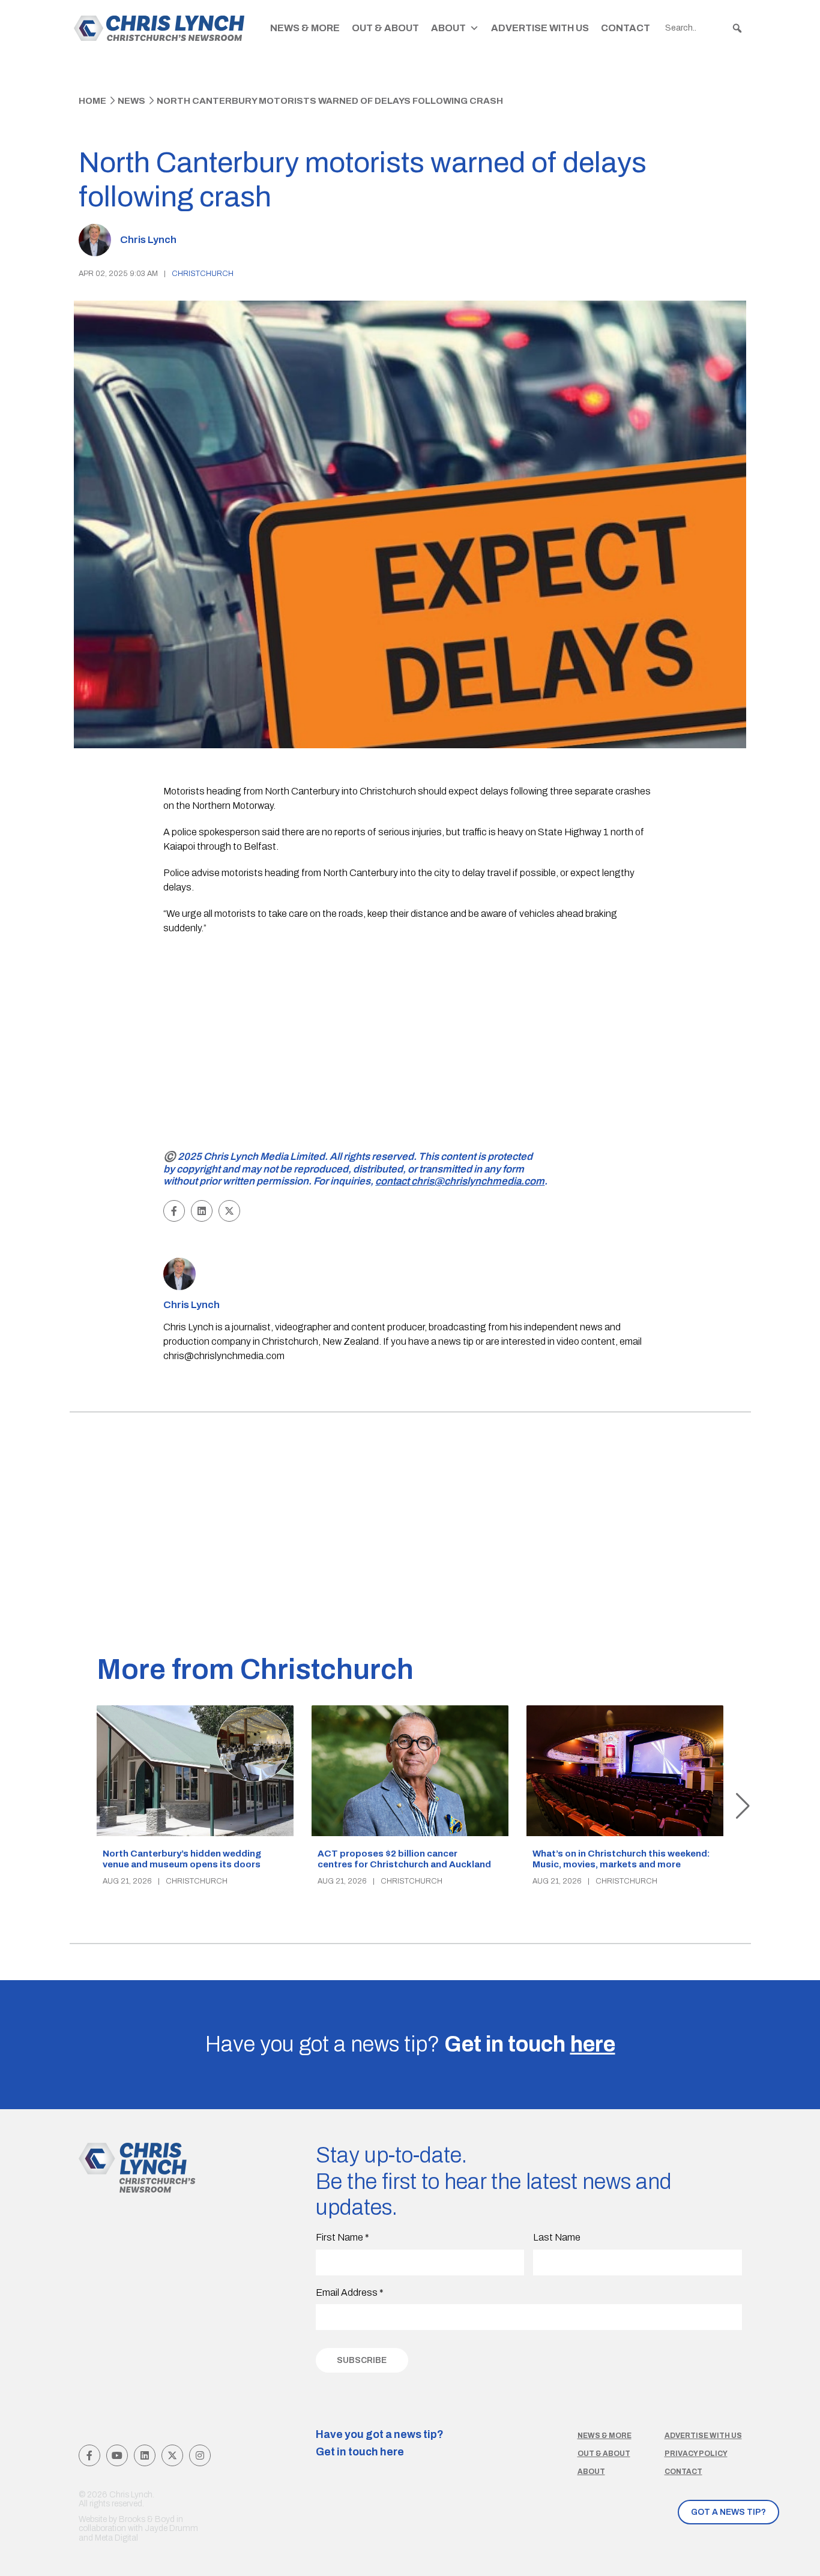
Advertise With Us (540, 28)
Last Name (557, 2237)
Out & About (385, 28)
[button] (737, 28)
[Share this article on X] (229, 1211)
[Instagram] (200, 2455)
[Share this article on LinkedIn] (202, 1211)
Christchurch (203, 274)
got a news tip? (728, 2512)
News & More (305, 28)
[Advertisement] (410, 1058)
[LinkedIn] (145, 2455)
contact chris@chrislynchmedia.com (460, 1181)
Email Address (350, 2292)
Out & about (604, 2454)
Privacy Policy (696, 2454)
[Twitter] (172, 2455)
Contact (626, 28)
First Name (342, 2237)
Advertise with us (703, 2436)
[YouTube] (117, 2455)
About (448, 28)
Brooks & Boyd (147, 2519)
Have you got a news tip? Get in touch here (380, 2443)
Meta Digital (116, 2538)
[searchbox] (704, 28)
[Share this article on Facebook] (174, 1211)
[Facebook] (89, 2455)
